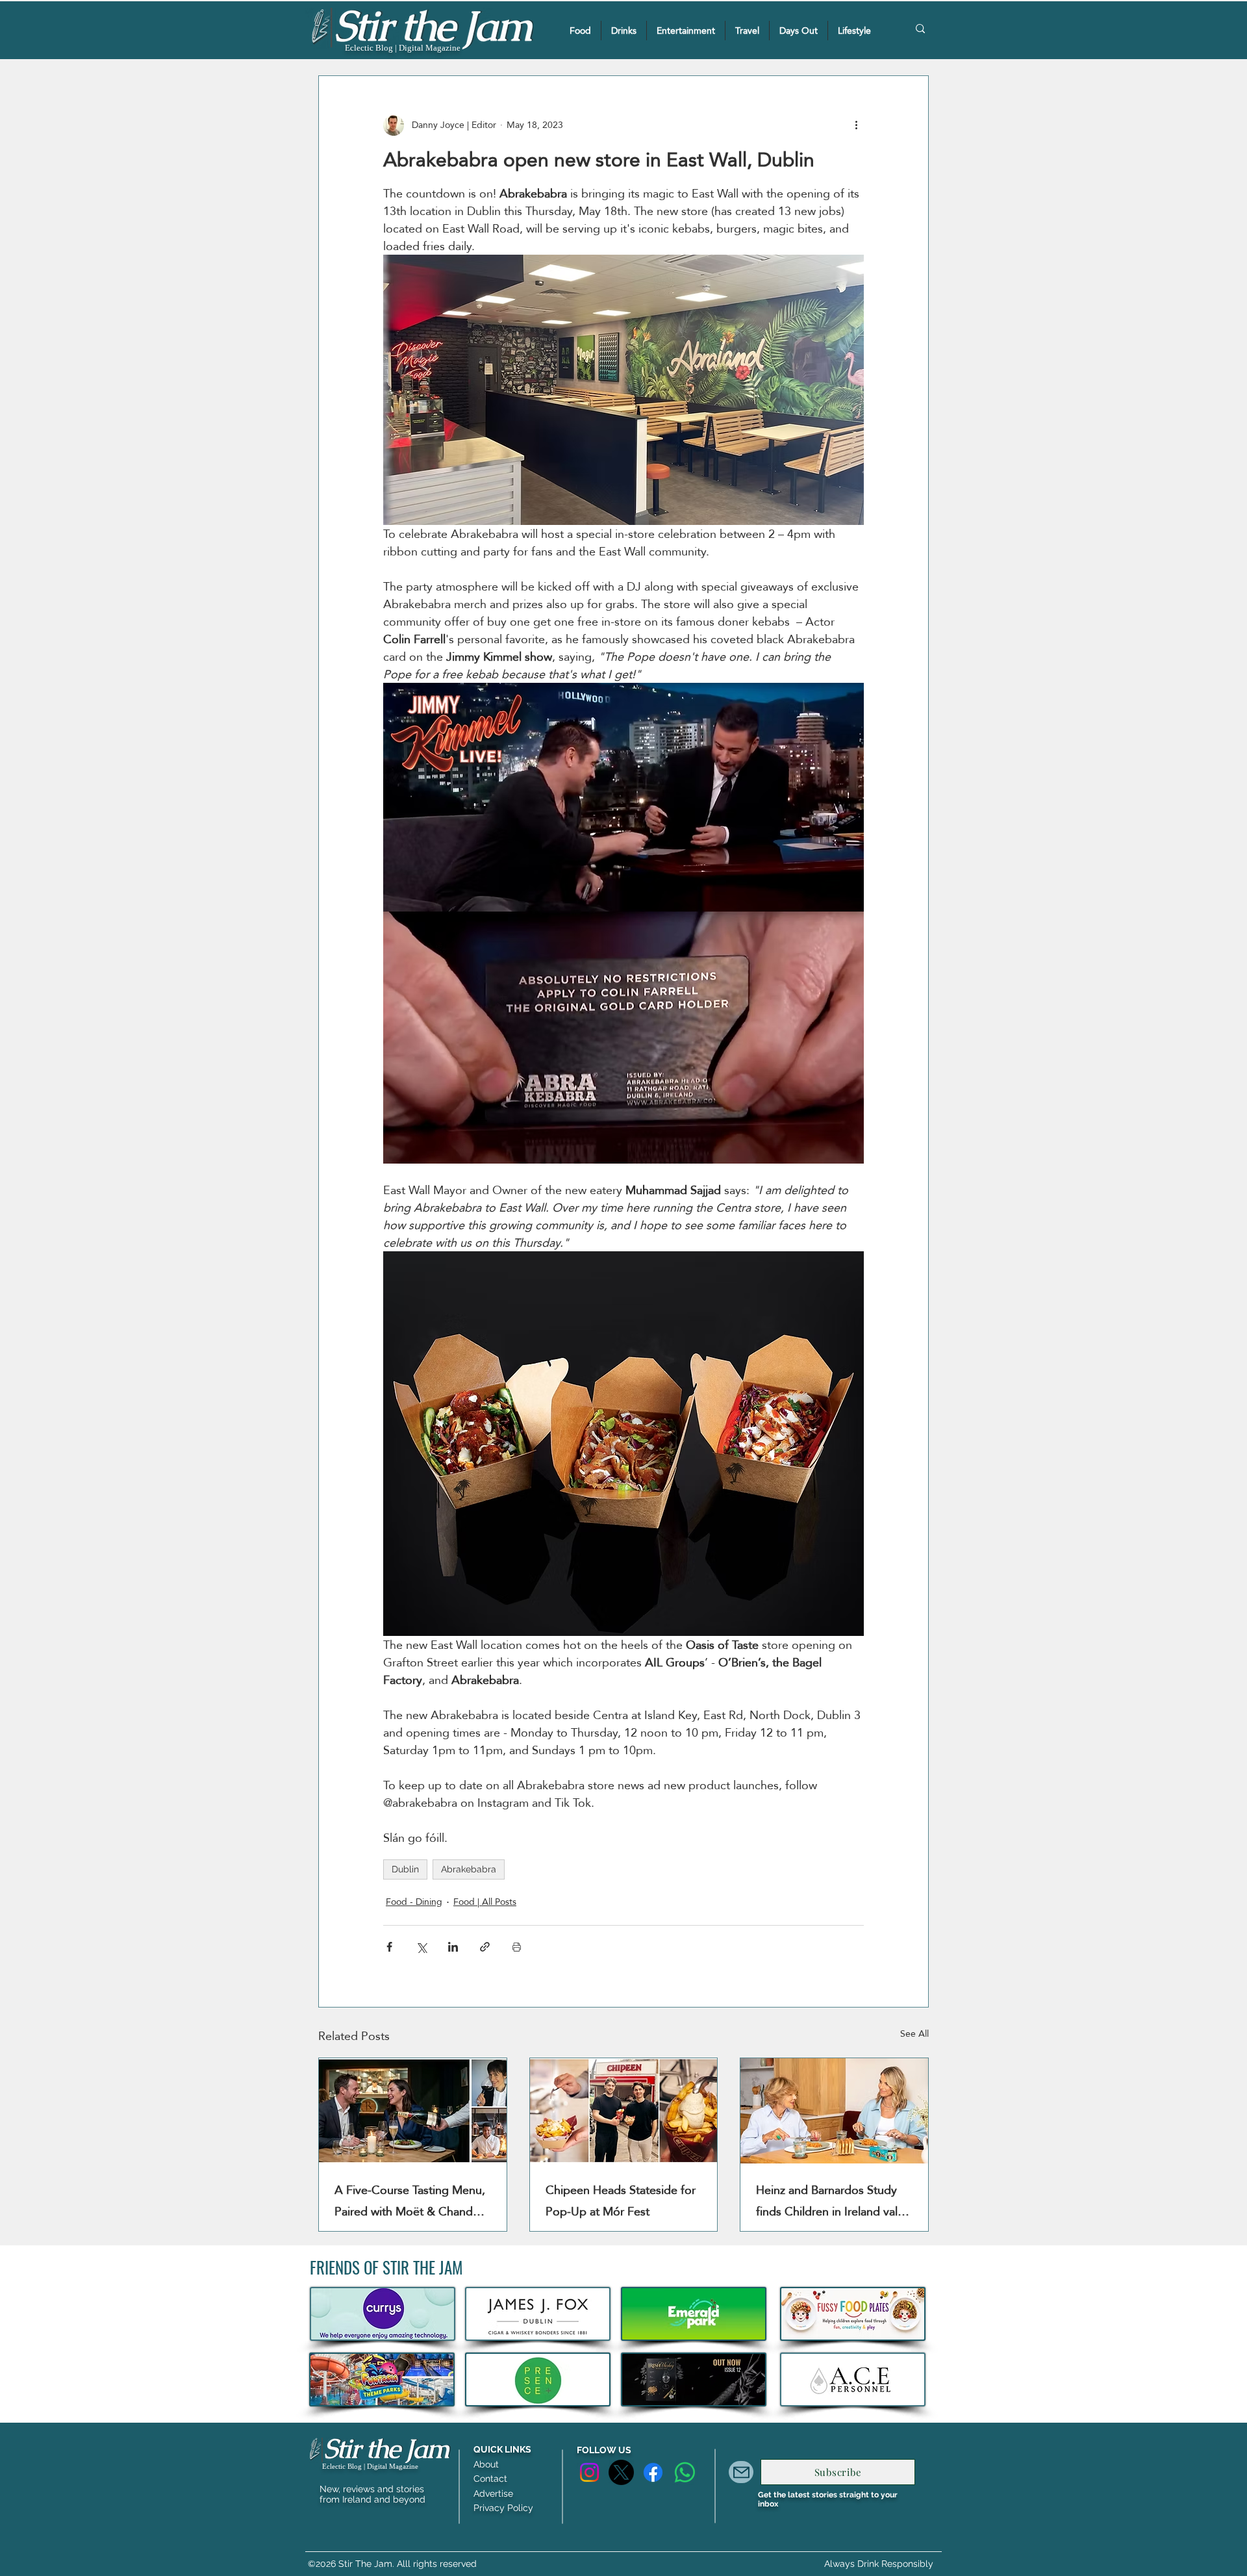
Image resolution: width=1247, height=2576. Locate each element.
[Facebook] (653, 2472)
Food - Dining (414, 1902)
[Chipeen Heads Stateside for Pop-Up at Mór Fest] (624, 2111)
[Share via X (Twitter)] (421, 1947)
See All (914, 2034)
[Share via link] (485, 1947)
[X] (621, 2472)
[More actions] (856, 125)
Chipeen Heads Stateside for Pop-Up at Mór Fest (621, 2200)
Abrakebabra (469, 1869)
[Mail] (741, 2472)
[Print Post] (517, 1947)
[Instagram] (589, 2472)
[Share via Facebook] (389, 1947)
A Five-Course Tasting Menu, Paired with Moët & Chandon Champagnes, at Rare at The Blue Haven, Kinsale (410, 2200)
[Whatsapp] (685, 2472)
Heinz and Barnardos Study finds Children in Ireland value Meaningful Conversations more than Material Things (833, 2200)
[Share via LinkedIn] (453, 1947)
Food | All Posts (485, 1902)
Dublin (405, 1869)
